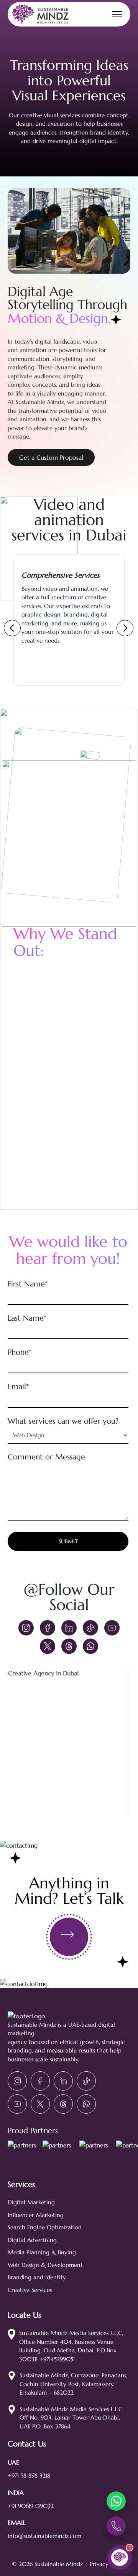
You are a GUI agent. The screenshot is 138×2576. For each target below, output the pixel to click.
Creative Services (30, 2290)
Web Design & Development (45, 2265)
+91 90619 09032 (31, 2506)
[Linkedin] (69, 1628)
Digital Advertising (32, 2240)
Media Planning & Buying (42, 2252)
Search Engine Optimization (45, 2227)
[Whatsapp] (90, 1646)
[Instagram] (26, 1628)
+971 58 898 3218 (29, 2475)
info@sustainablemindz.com (44, 2536)
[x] (48, 1646)
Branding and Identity (37, 2277)
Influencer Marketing (36, 2215)
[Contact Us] (69, 1937)
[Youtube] (112, 1628)
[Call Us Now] (116, 2526)
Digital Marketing (31, 2202)
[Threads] (69, 1646)
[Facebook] (48, 1628)
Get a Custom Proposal (51, 457)
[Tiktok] (90, 1628)
